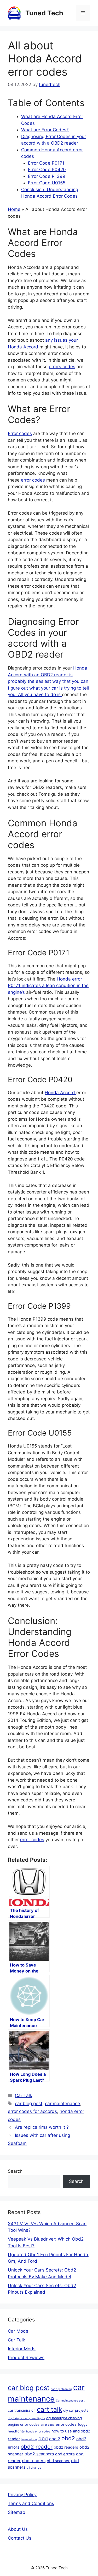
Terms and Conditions (31, 2503)
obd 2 (55, 2439)
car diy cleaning (61, 2389)
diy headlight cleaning (64, 2418)
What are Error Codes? (45, 130)
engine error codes (24, 2424)
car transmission (22, 2410)
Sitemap (16, 2512)
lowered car (29, 2439)
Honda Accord (60, 1093)
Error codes (20, 433)
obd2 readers (66, 2447)
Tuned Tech (44, 13)
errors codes (62, 367)
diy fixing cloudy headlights (26, 2418)
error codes (33, 480)
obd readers (34, 2461)
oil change (34, 2468)
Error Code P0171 (46, 163)
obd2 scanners (39, 2454)
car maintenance (62, 2104)
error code (48, 2425)
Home (14, 209)
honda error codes (38, 2432)
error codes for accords (32, 2111)
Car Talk (24, 2095)
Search (15, 2171)
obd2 (68, 2438)
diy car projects (76, 2410)
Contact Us (20, 2538)
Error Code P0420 (47, 170)
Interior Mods (22, 2349)
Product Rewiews (26, 2358)
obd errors (65, 2454)
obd (43, 2438)
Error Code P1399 (47, 176)
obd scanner (58, 2461)
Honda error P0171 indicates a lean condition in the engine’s (48, 986)
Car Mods (18, 2331)
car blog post (29, 2104)
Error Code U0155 (47, 183)
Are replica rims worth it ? (42, 2127)
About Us (18, 2529)
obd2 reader (37, 2447)
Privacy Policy (22, 2495)
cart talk (49, 2409)
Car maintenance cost (70, 2401)
